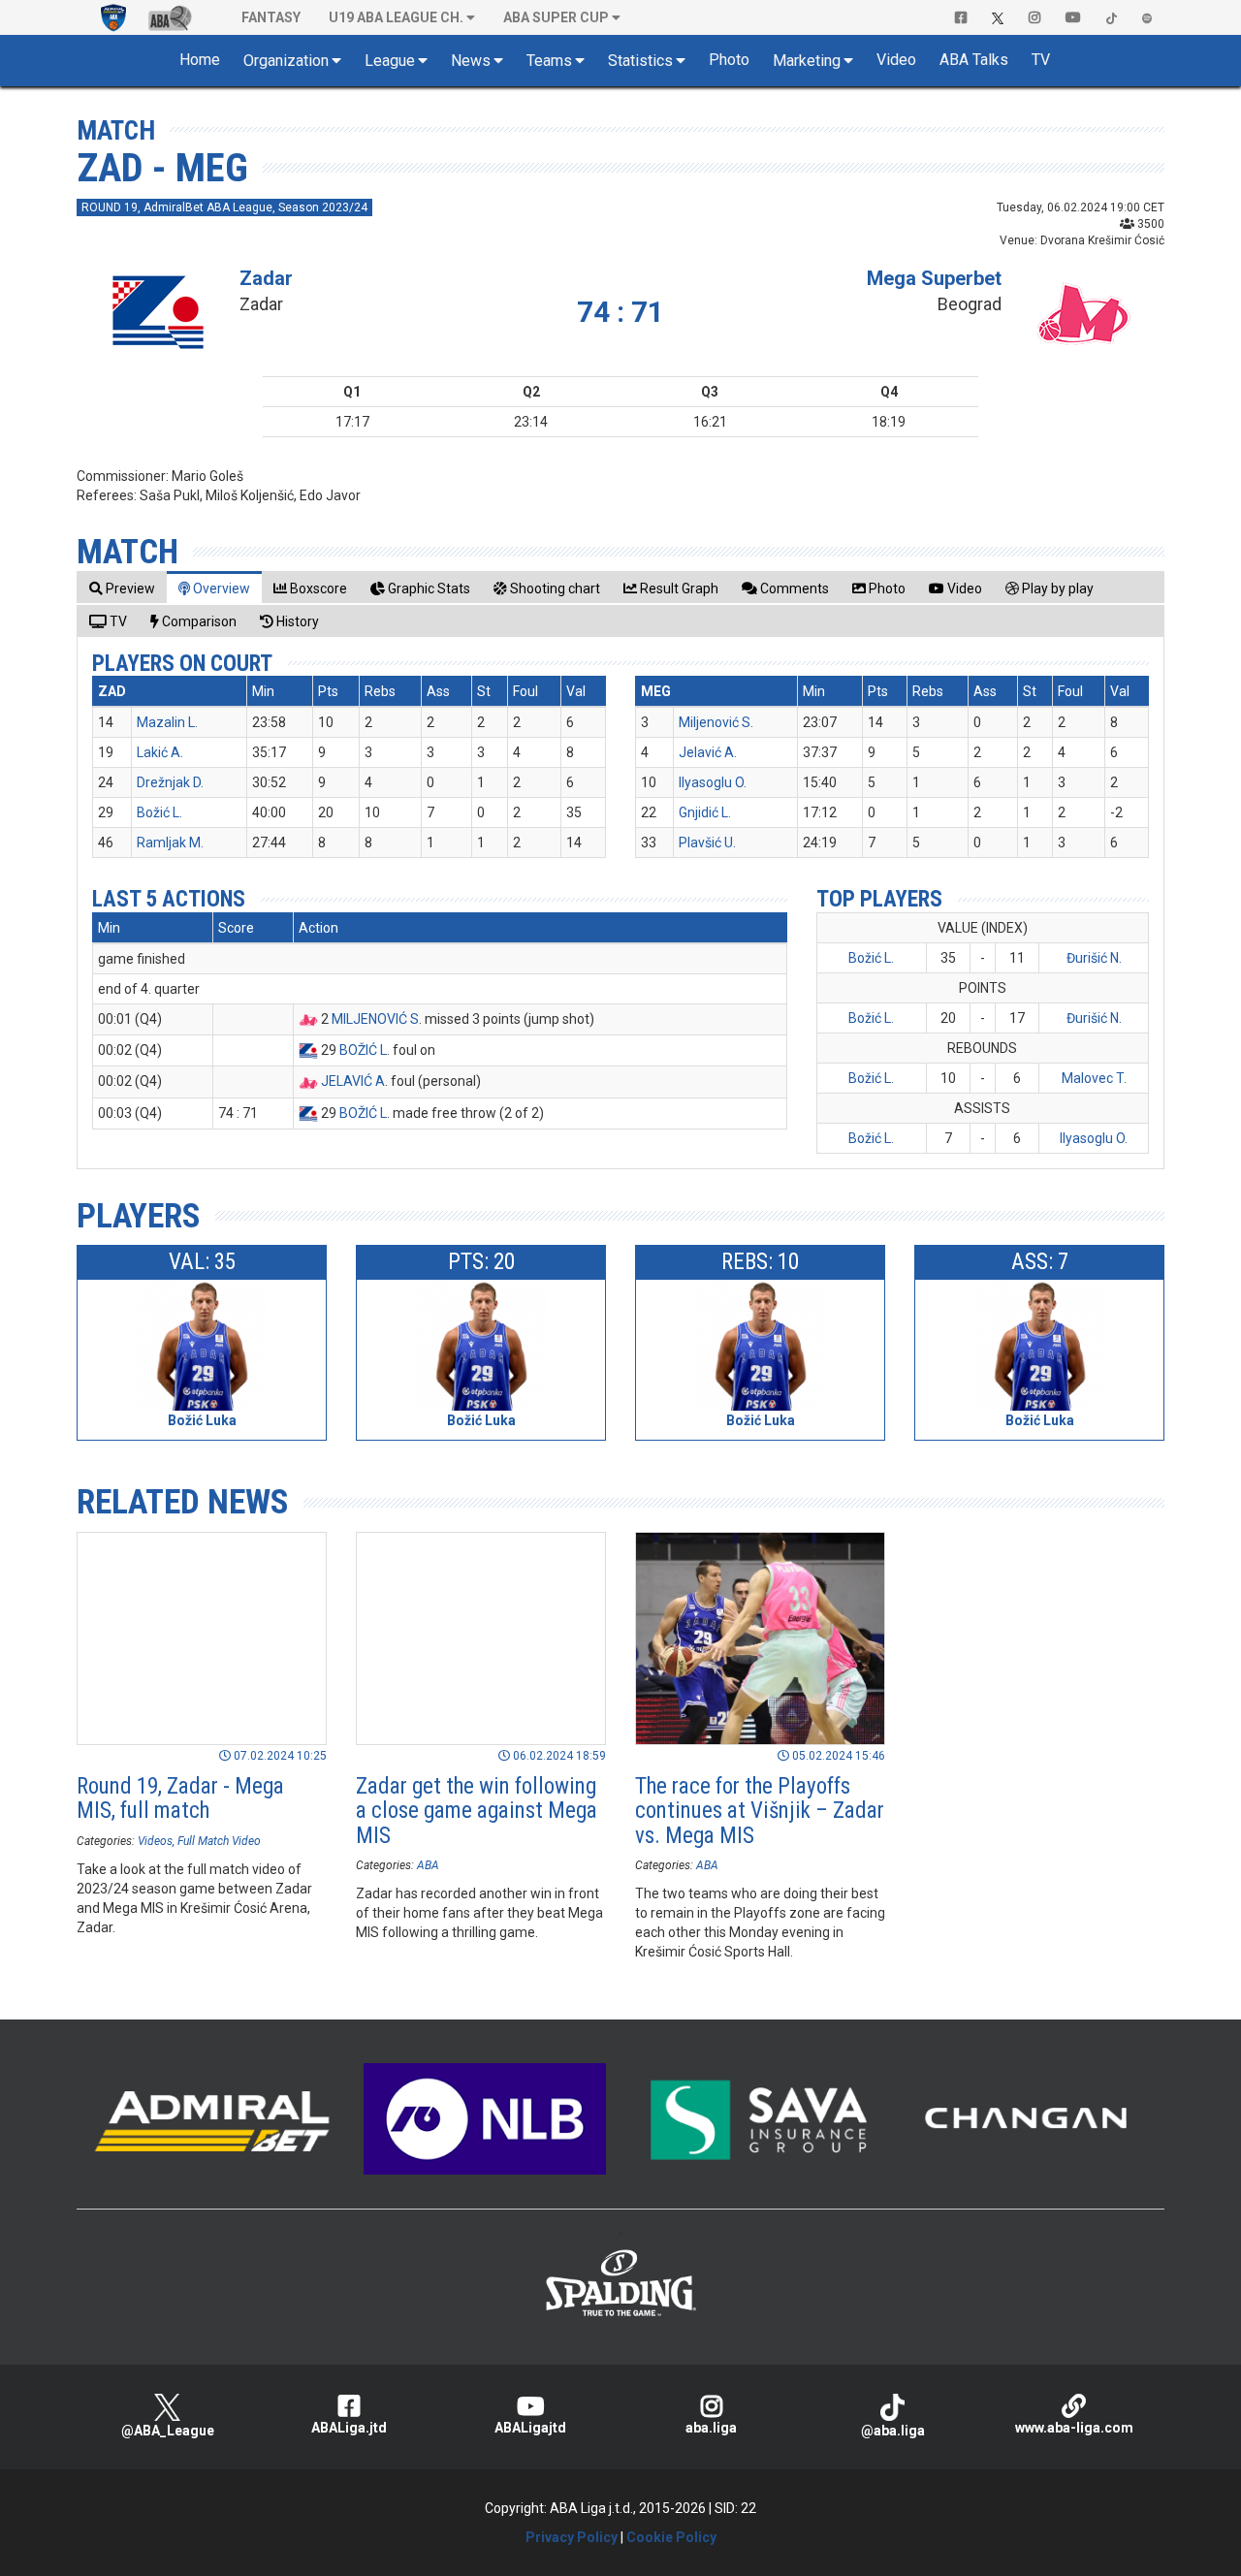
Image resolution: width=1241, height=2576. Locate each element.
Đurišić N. (1094, 958)
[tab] (122, 588)
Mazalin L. (167, 722)
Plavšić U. (707, 843)
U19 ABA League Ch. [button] (396, 17)
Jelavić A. (708, 752)
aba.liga (711, 2428)
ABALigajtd (530, 2428)
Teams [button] (549, 61)
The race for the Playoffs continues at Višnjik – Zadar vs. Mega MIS (760, 1811)
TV (1041, 60)
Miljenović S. (716, 722)
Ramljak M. (170, 843)
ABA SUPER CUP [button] (556, 17)
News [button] (471, 61)
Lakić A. (160, 752)
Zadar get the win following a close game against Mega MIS (477, 1811)
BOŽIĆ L (363, 1050)
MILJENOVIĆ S (375, 1019)
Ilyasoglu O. (713, 782)
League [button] (390, 61)
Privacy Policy (572, 2537)
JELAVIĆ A (353, 1081)
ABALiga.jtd (349, 2428)
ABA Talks (974, 60)
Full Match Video (219, 1841)
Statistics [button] (640, 61)
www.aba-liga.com (1074, 2428)
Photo (729, 60)
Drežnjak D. (170, 782)
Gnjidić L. (705, 812)
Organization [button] (286, 61)
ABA (428, 1865)
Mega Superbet (934, 278)
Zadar (266, 278)
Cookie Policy (671, 2537)
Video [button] (896, 60)
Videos (155, 1841)
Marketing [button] (807, 61)
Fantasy (271, 17)
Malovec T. (1094, 1078)
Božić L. (159, 812)
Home (200, 60)
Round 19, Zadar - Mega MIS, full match (180, 1798)
